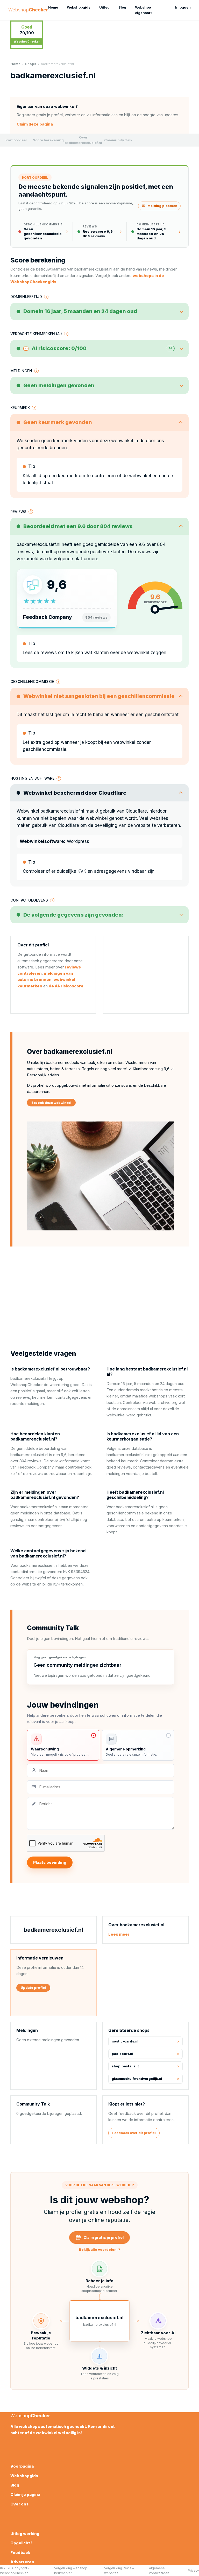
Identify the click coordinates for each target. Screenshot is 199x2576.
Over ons (19, 2504)
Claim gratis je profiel (104, 2237)
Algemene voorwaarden (159, 2571)
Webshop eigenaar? (144, 10)
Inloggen (183, 7)
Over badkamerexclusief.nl (83, 140)
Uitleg (104, 7)
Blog (122, 7)
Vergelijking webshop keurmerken (71, 2571)
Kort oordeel (16, 140)
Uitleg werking (25, 2534)
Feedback (20, 2553)
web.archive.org (163, 1403)
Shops (31, 64)
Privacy (193, 2570)
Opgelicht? (21, 2543)
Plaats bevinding (50, 1862)
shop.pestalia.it (125, 2066)
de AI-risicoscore (66, 986)
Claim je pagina (25, 2494)
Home (53, 7)
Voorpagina (22, 2466)
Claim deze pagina (35, 124)
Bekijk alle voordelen (100, 2249)
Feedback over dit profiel (134, 2133)
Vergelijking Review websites (119, 2571)
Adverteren (22, 2562)
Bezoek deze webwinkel (51, 1103)
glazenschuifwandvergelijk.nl (137, 2079)
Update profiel (33, 1988)
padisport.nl (122, 2054)
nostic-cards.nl (125, 2041)
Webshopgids (79, 7)
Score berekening (48, 140)
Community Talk (118, 140)
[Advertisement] (146, 975)
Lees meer (119, 1934)
